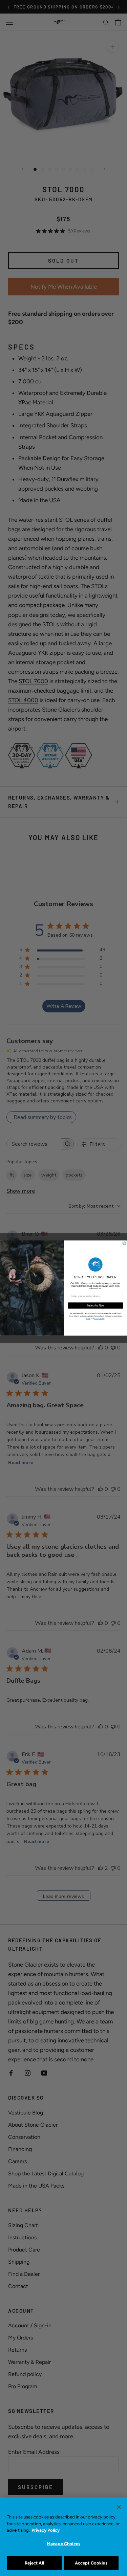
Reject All (34, 2563)
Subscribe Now (95, 1305)
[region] (63, 2537)
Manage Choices (63, 2544)
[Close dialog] (124, 1244)
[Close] (119, 2507)
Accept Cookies (91, 2563)
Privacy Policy (46, 2530)
